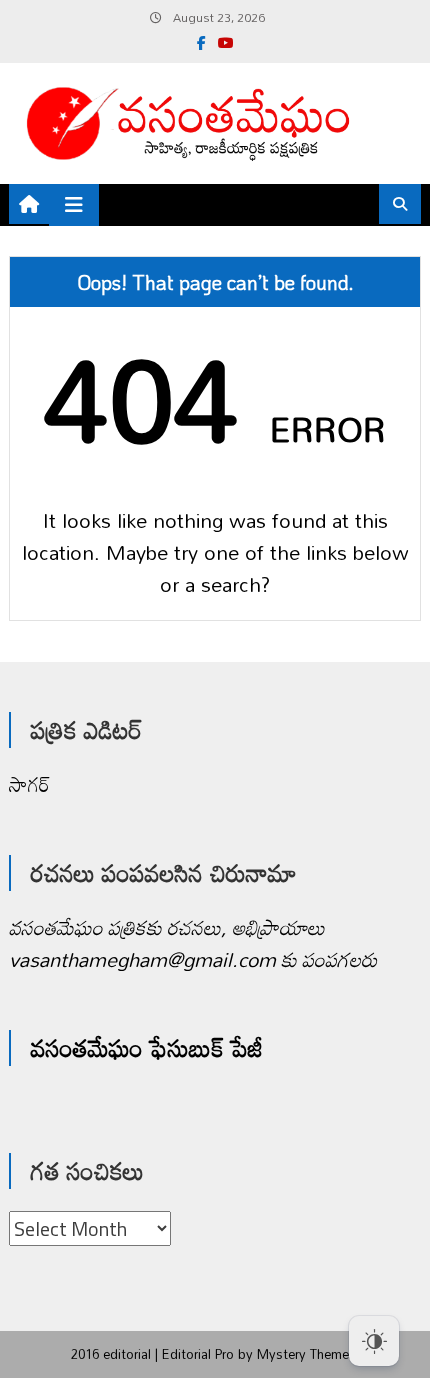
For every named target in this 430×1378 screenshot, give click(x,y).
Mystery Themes (306, 1354)
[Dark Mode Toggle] (374, 1331)
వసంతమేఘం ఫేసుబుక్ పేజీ (147, 1047)
